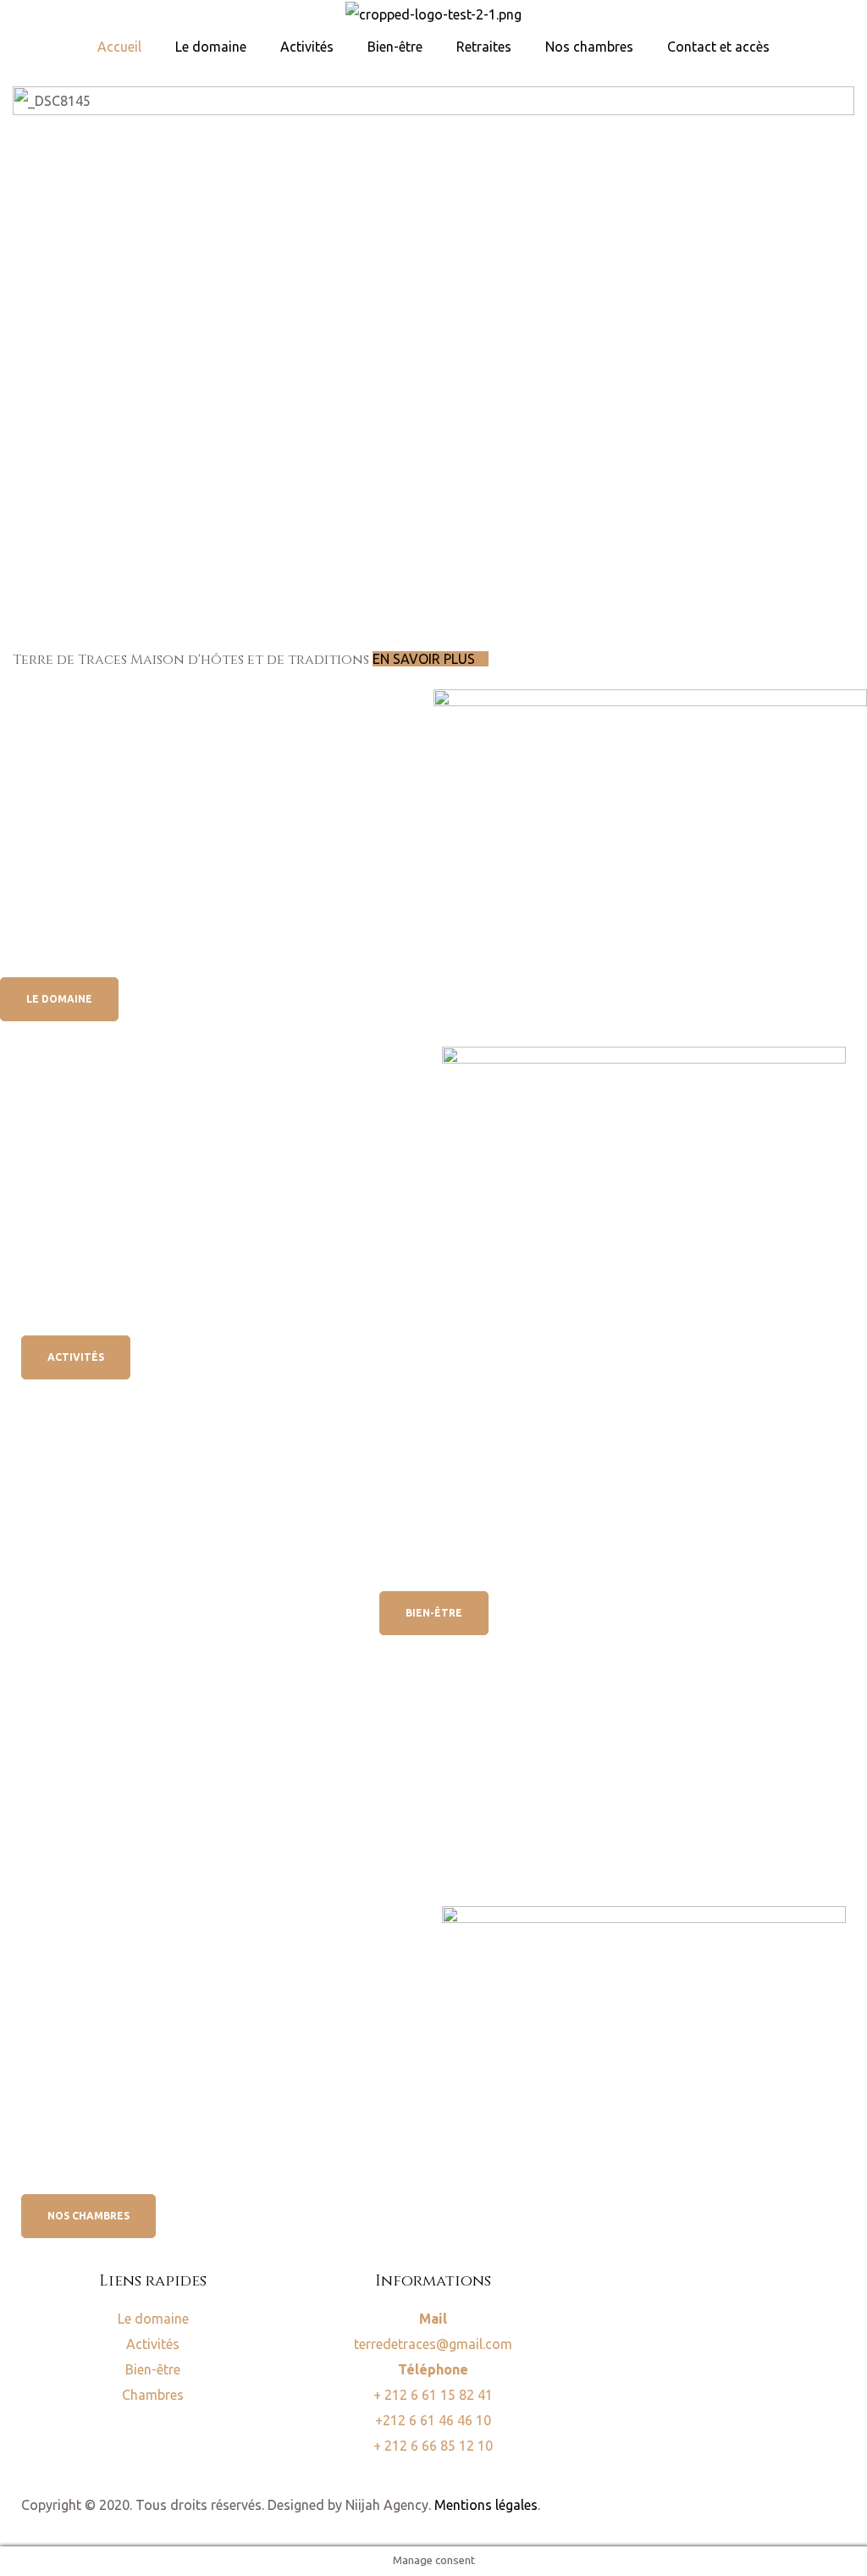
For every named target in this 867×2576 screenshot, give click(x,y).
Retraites (484, 47)
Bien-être (395, 47)
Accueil (119, 47)
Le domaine (211, 47)
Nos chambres (589, 47)
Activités (307, 47)
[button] (59, 999)
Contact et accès (718, 47)
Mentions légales (486, 2505)
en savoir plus (425, 659)
